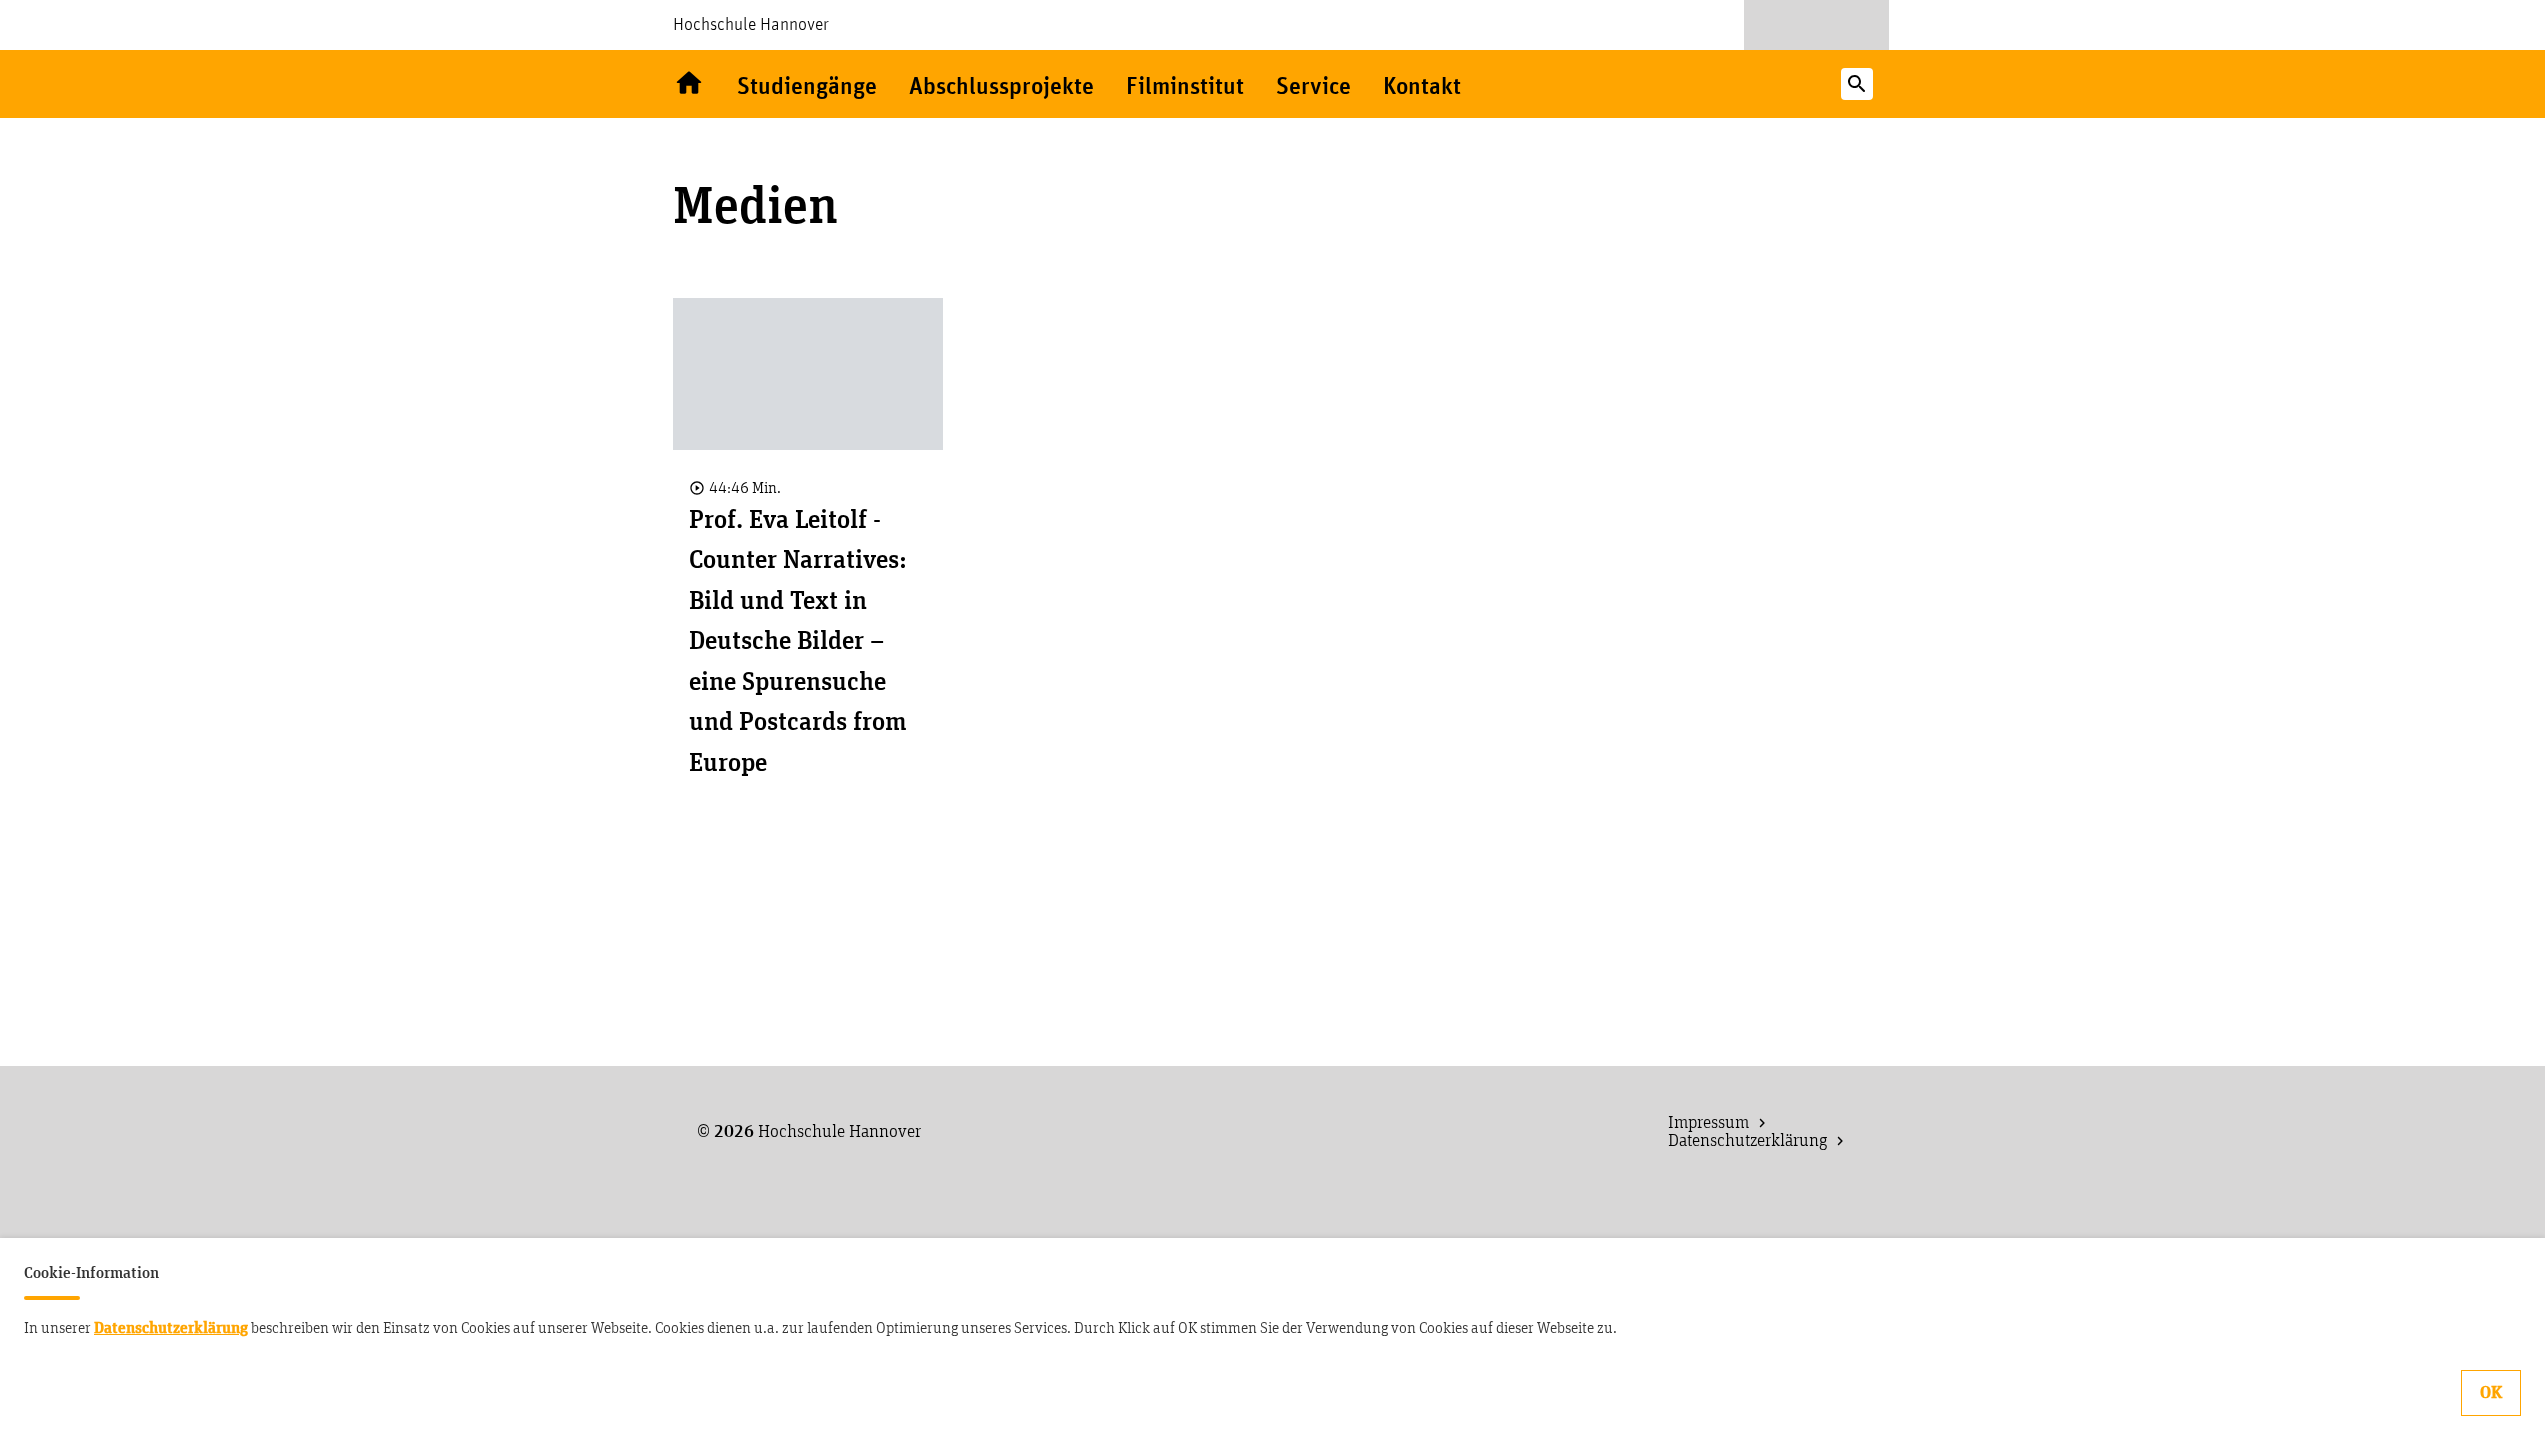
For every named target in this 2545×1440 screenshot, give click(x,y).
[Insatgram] (1854, 25)
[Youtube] (1779, 25)
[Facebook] (1817, 25)
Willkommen (689, 84)
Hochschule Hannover (751, 25)
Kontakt (1422, 87)
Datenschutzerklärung (171, 1328)
